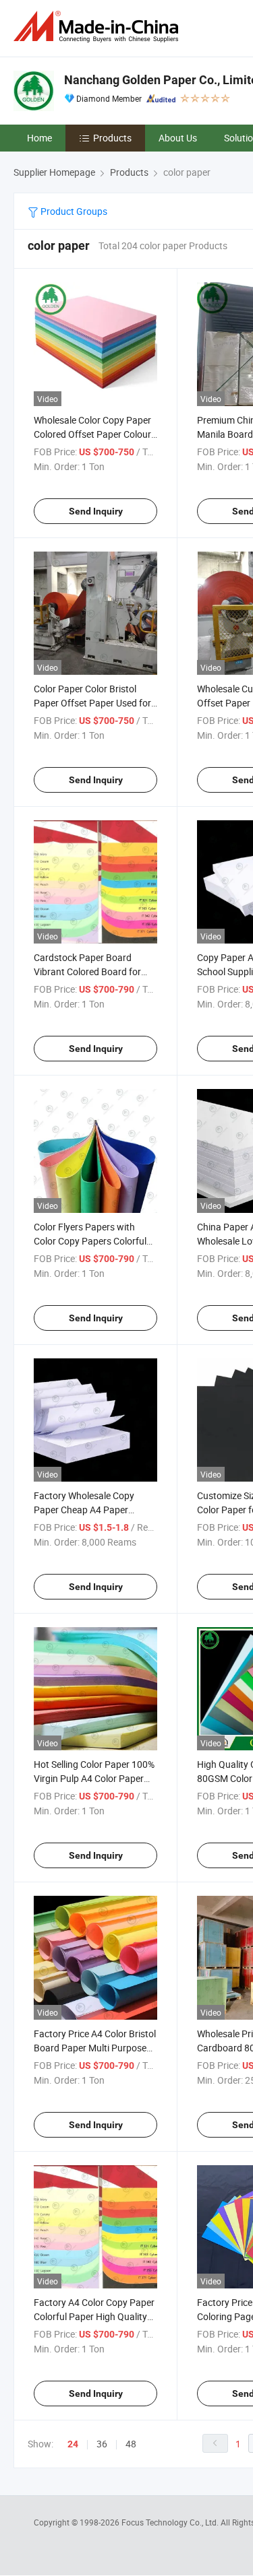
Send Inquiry (96, 511)
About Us (178, 138)
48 (131, 2444)
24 (73, 2444)
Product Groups (73, 211)
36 (102, 2444)
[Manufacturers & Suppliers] (99, 27)
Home (39, 138)
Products (112, 138)
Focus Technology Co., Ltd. (171, 2522)
